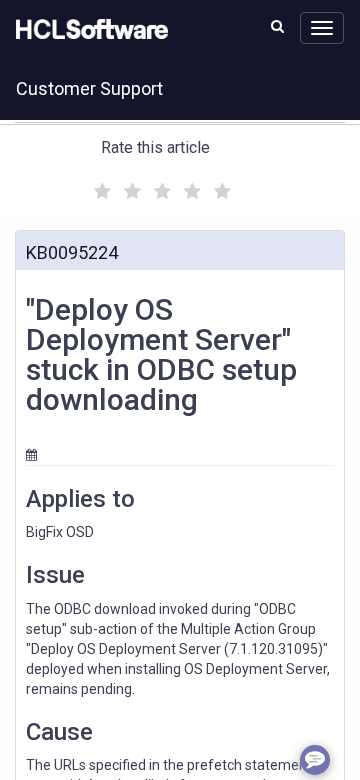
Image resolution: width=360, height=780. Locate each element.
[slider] (160, 188)
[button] (277, 26)
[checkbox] (100, 186)
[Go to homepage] (88, 30)
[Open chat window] (315, 760)
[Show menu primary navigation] (322, 28)
